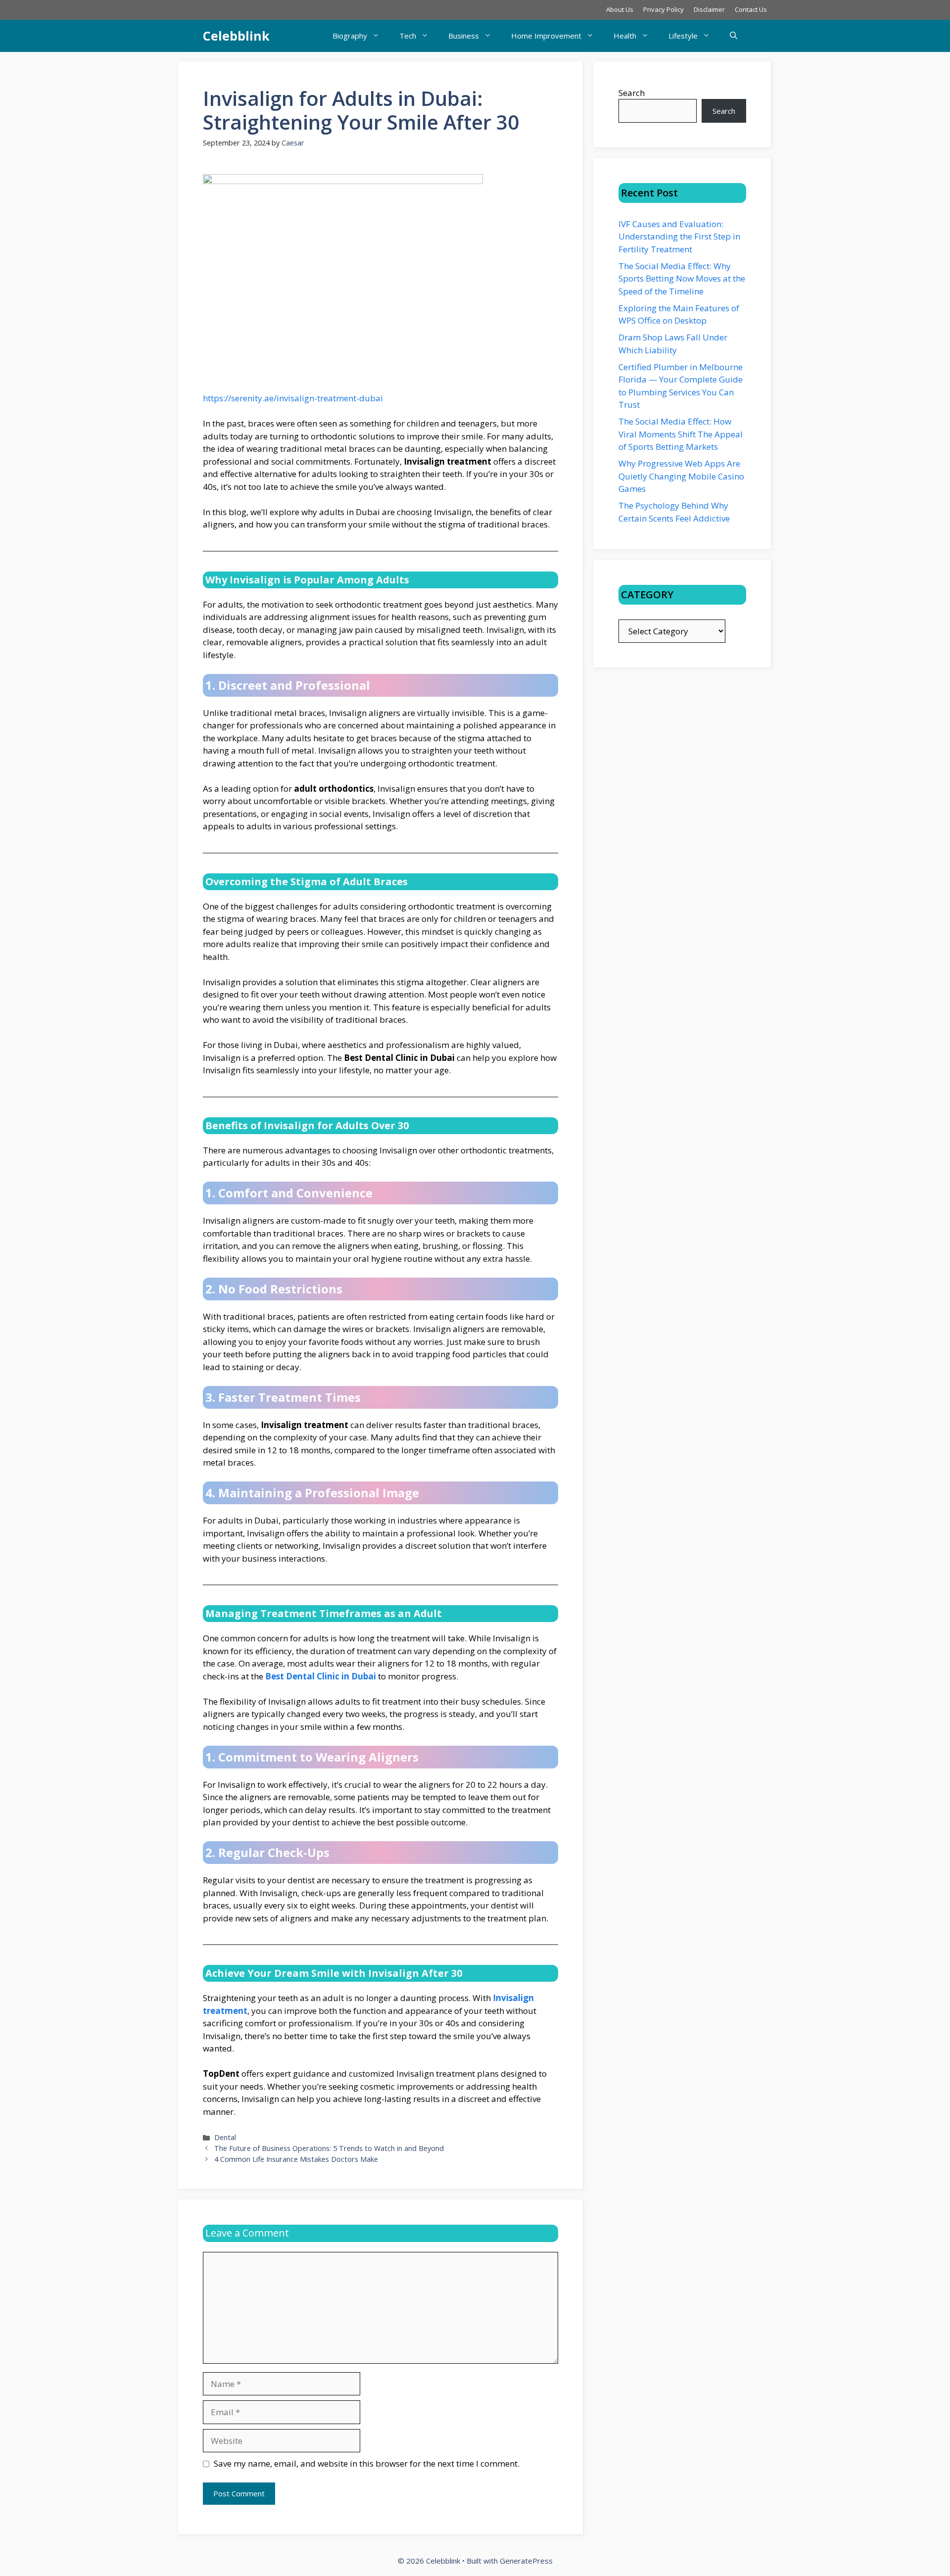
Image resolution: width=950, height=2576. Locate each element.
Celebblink (236, 36)
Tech (408, 36)
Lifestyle (683, 36)
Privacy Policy (664, 9)
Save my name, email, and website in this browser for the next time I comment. (367, 2463)
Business (464, 36)
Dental (225, 2137)
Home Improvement (546, 36)
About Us (620, 9)
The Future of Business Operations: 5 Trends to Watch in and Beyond (329, 2148)
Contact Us (751, 9)
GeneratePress (526, 2561)
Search (632, 93)
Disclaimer (709, 9)
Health (625, 36)
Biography (350, 36)
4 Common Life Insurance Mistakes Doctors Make (296, 2159)
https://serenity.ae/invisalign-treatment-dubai (293, 398)
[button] (734, 36)
